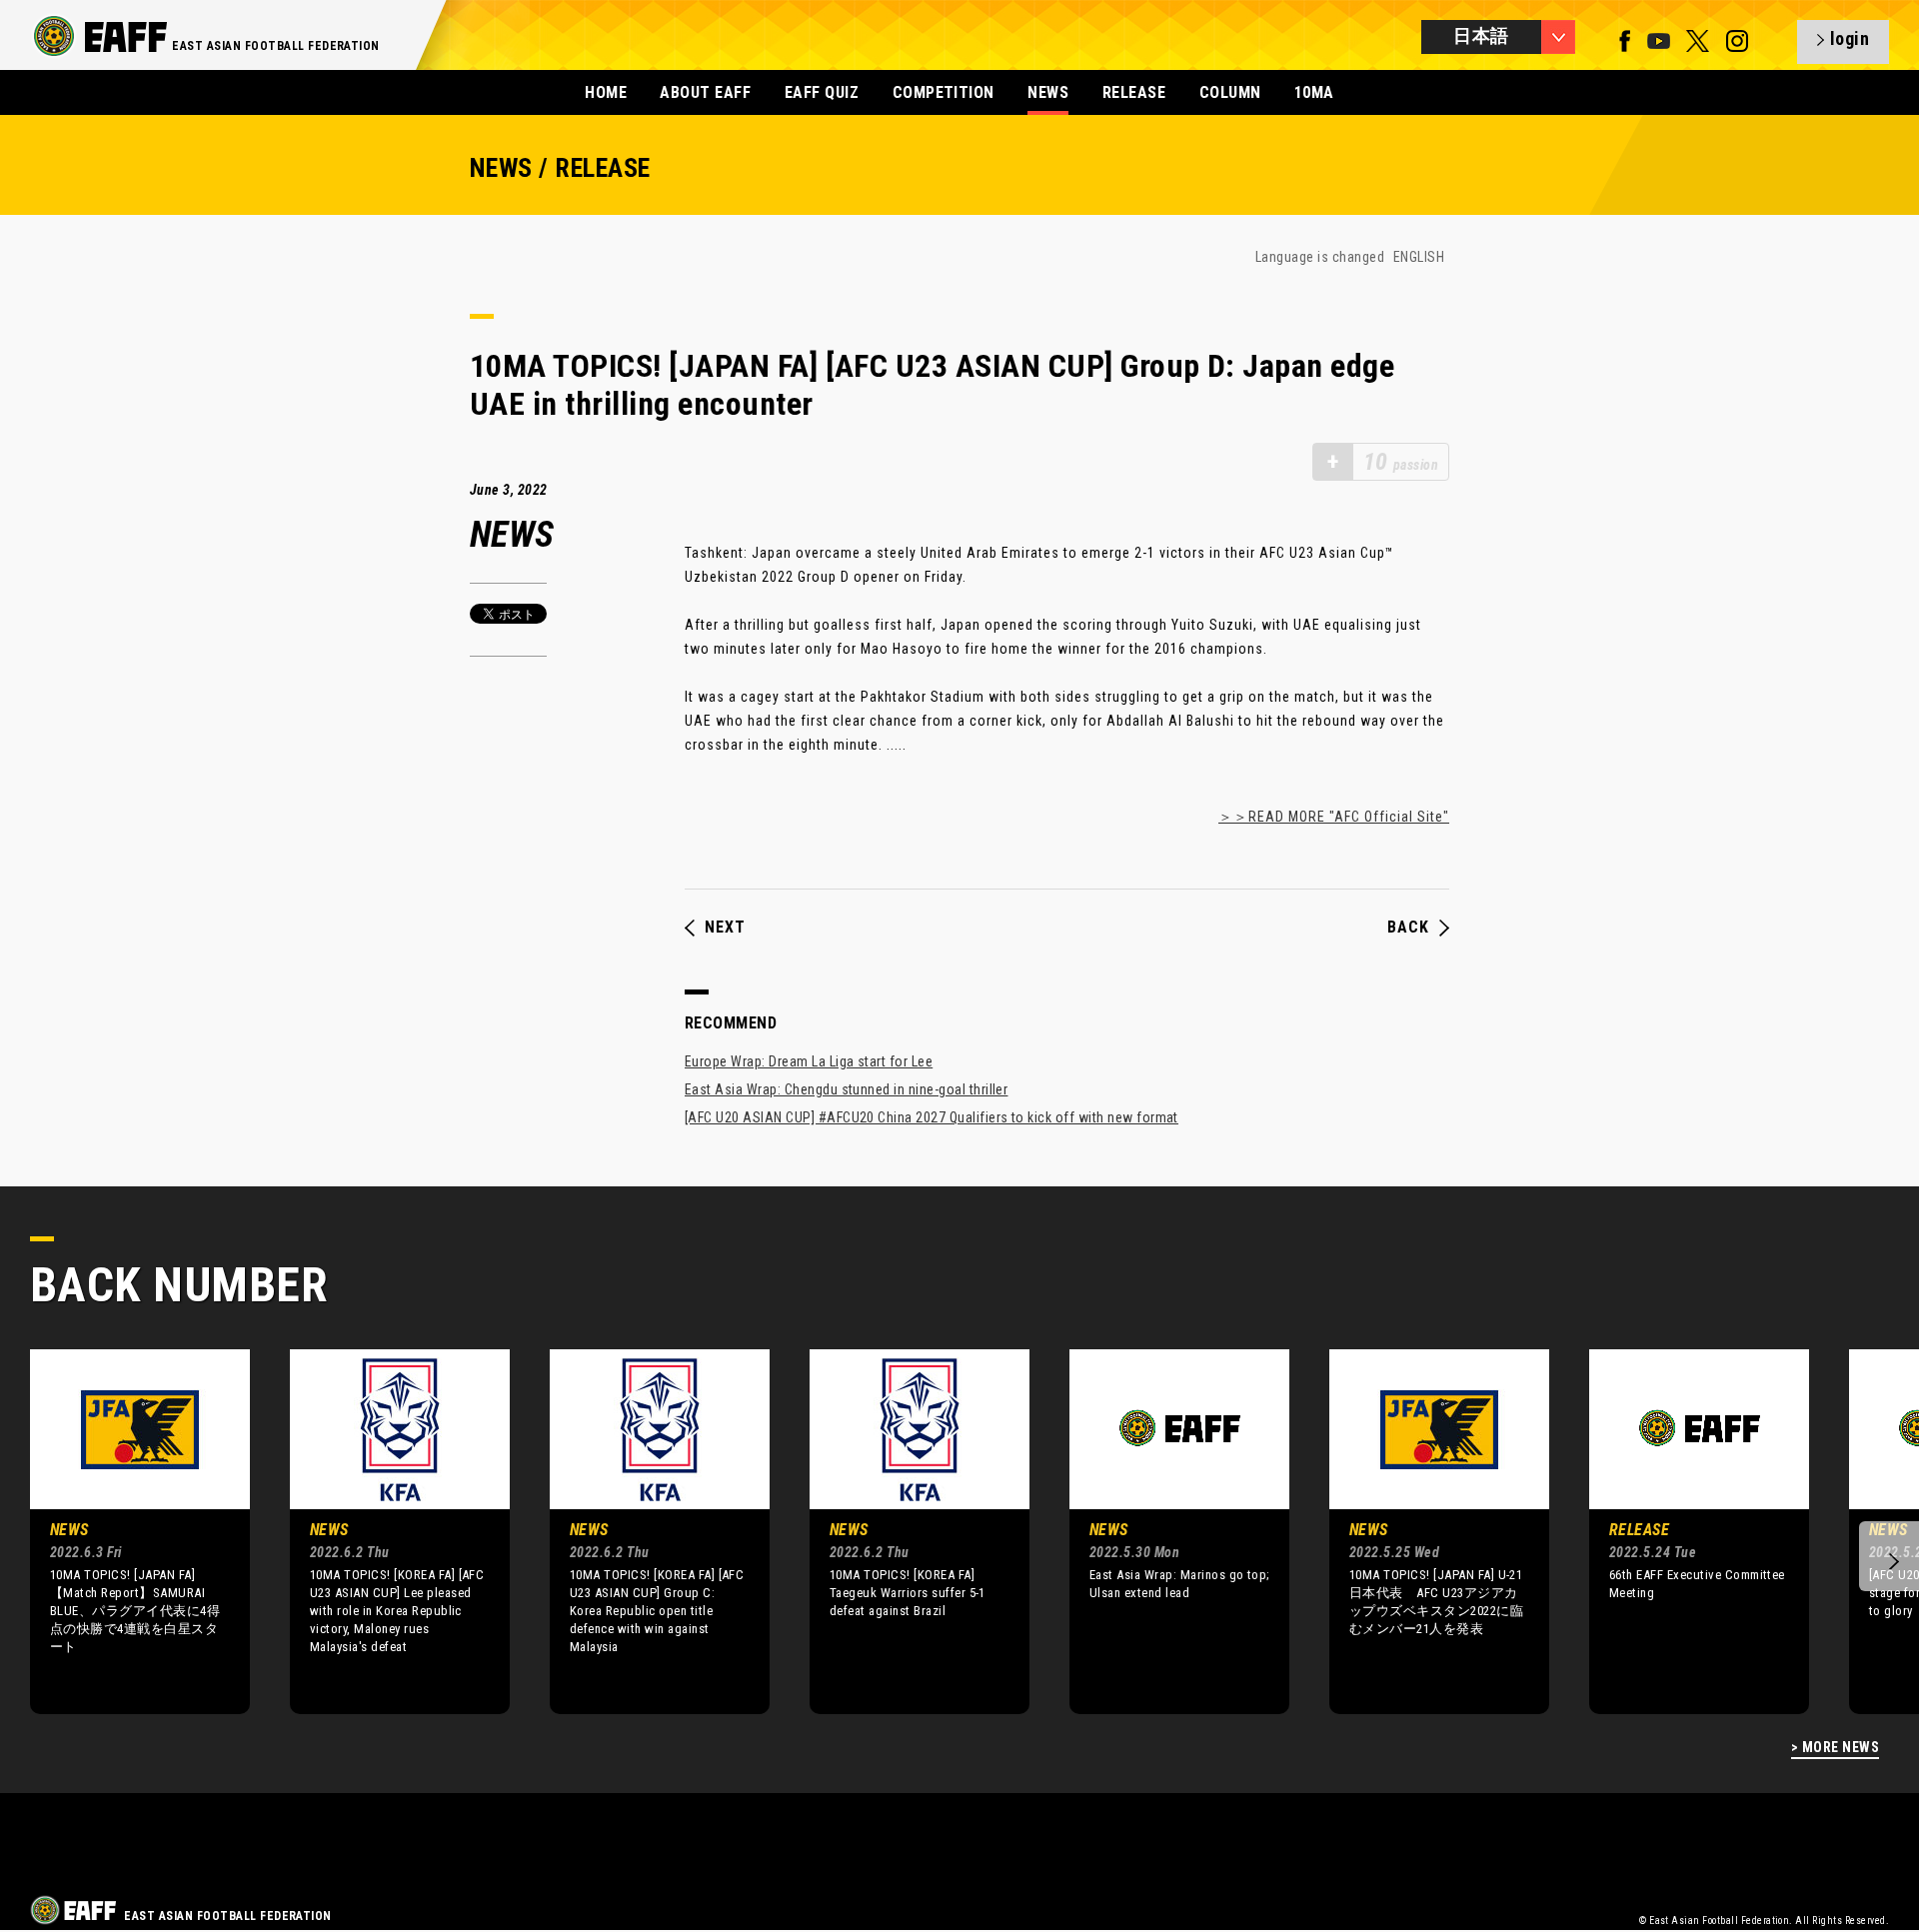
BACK (1408, 928)
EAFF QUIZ (822, 92)
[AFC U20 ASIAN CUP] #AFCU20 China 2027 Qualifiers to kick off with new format (932, 1117)
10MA (1314, 92)
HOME (606, 92)
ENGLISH (1419, 257)
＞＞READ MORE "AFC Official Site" (1334, 817)
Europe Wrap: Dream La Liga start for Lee (809, 1061)
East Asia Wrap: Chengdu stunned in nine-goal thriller (846, 1089)
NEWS (1048, 92)
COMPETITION (944, 92)
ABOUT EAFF (705, 92)
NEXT (725, 928)
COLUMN (1230, 92)
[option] (125, 1531)
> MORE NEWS (1835, 1748)
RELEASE (1134, 92)
